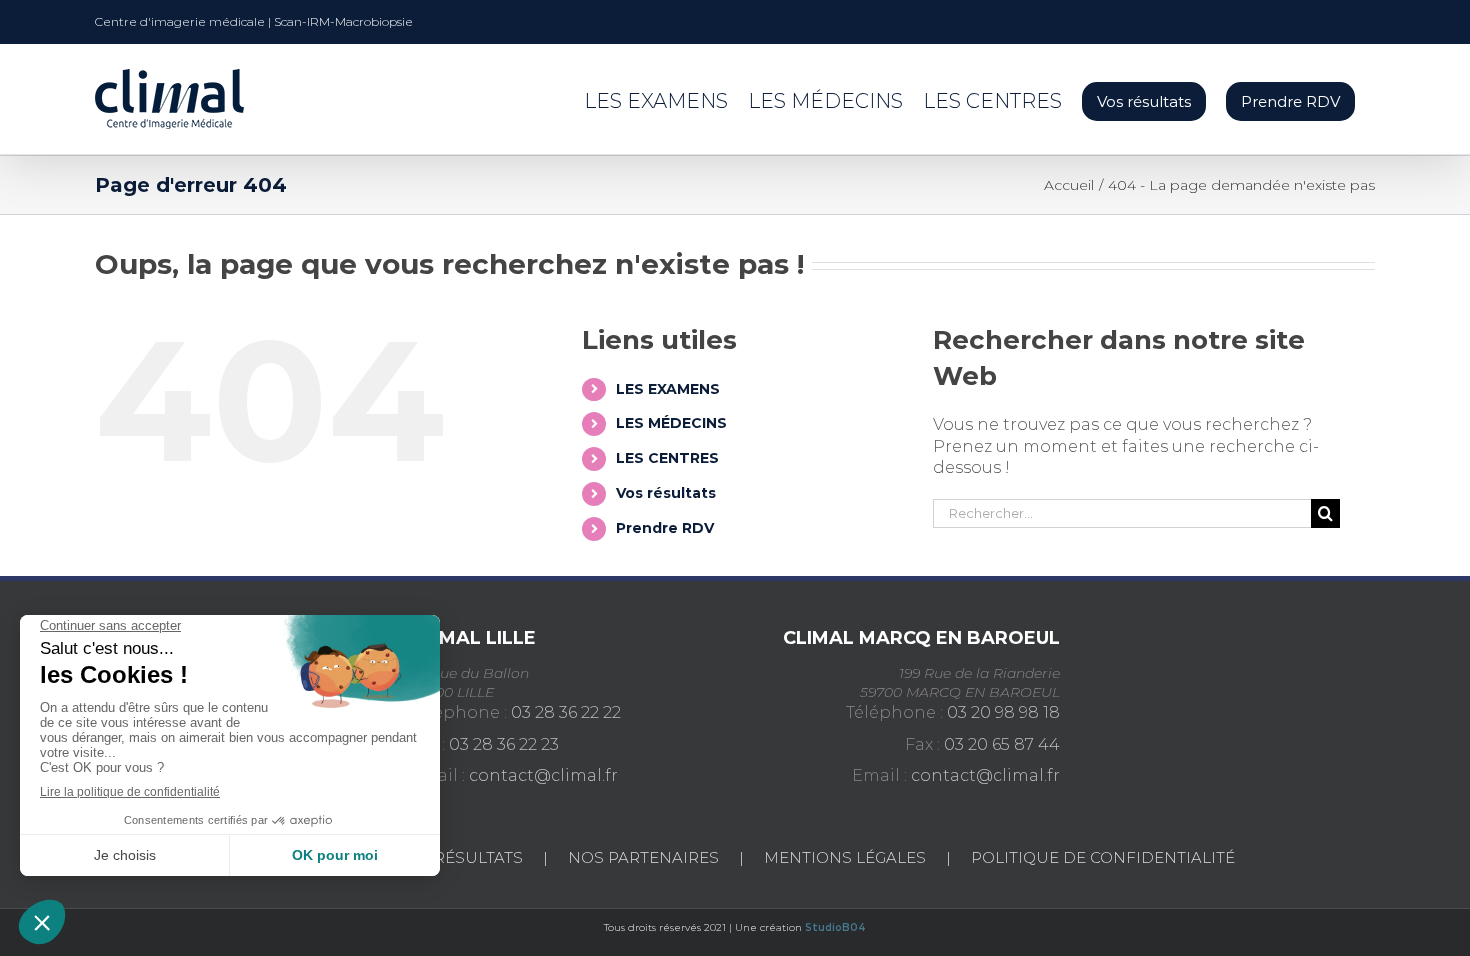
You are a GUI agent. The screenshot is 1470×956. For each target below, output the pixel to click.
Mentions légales (845, 857)
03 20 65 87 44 (1002, 744)
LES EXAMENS (668, 389)
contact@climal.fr (543, 775)
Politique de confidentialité (1103, 857)
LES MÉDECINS (671, 423)
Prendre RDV (665, 528)
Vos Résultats (460, 857)
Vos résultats (666, 493)
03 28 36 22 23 (504, 744)
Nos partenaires (643, 857)
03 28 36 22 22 (566, 712)
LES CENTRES (667, 458)
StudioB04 (835, 927)
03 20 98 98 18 (1003, 712)
